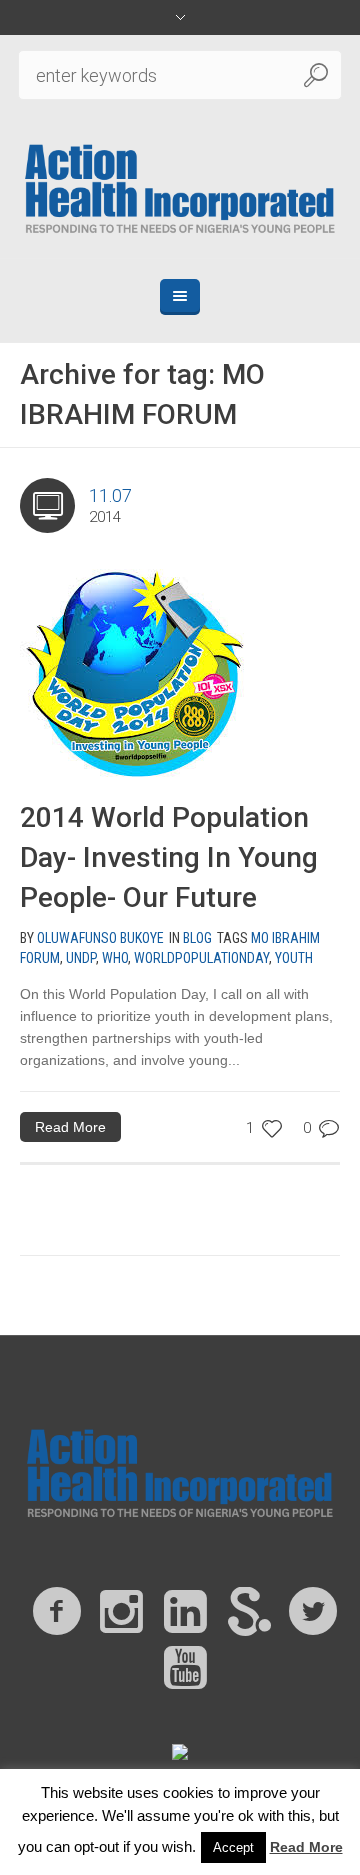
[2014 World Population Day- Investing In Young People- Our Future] (132, 665)
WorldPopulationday (201, 958)
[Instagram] (121, 1612)
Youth (294, 958)
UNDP (81, 958)
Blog (197, 938)
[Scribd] (249, 1612)
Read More (70, 1127)
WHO (115, 958)
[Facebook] (57, 1612)
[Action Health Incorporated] (180, 186)
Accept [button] (233, 1847)
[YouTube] (185, 1668)
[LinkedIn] (185, 1612)
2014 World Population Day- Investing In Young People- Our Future (169, 857)
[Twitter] (313, 1612)
